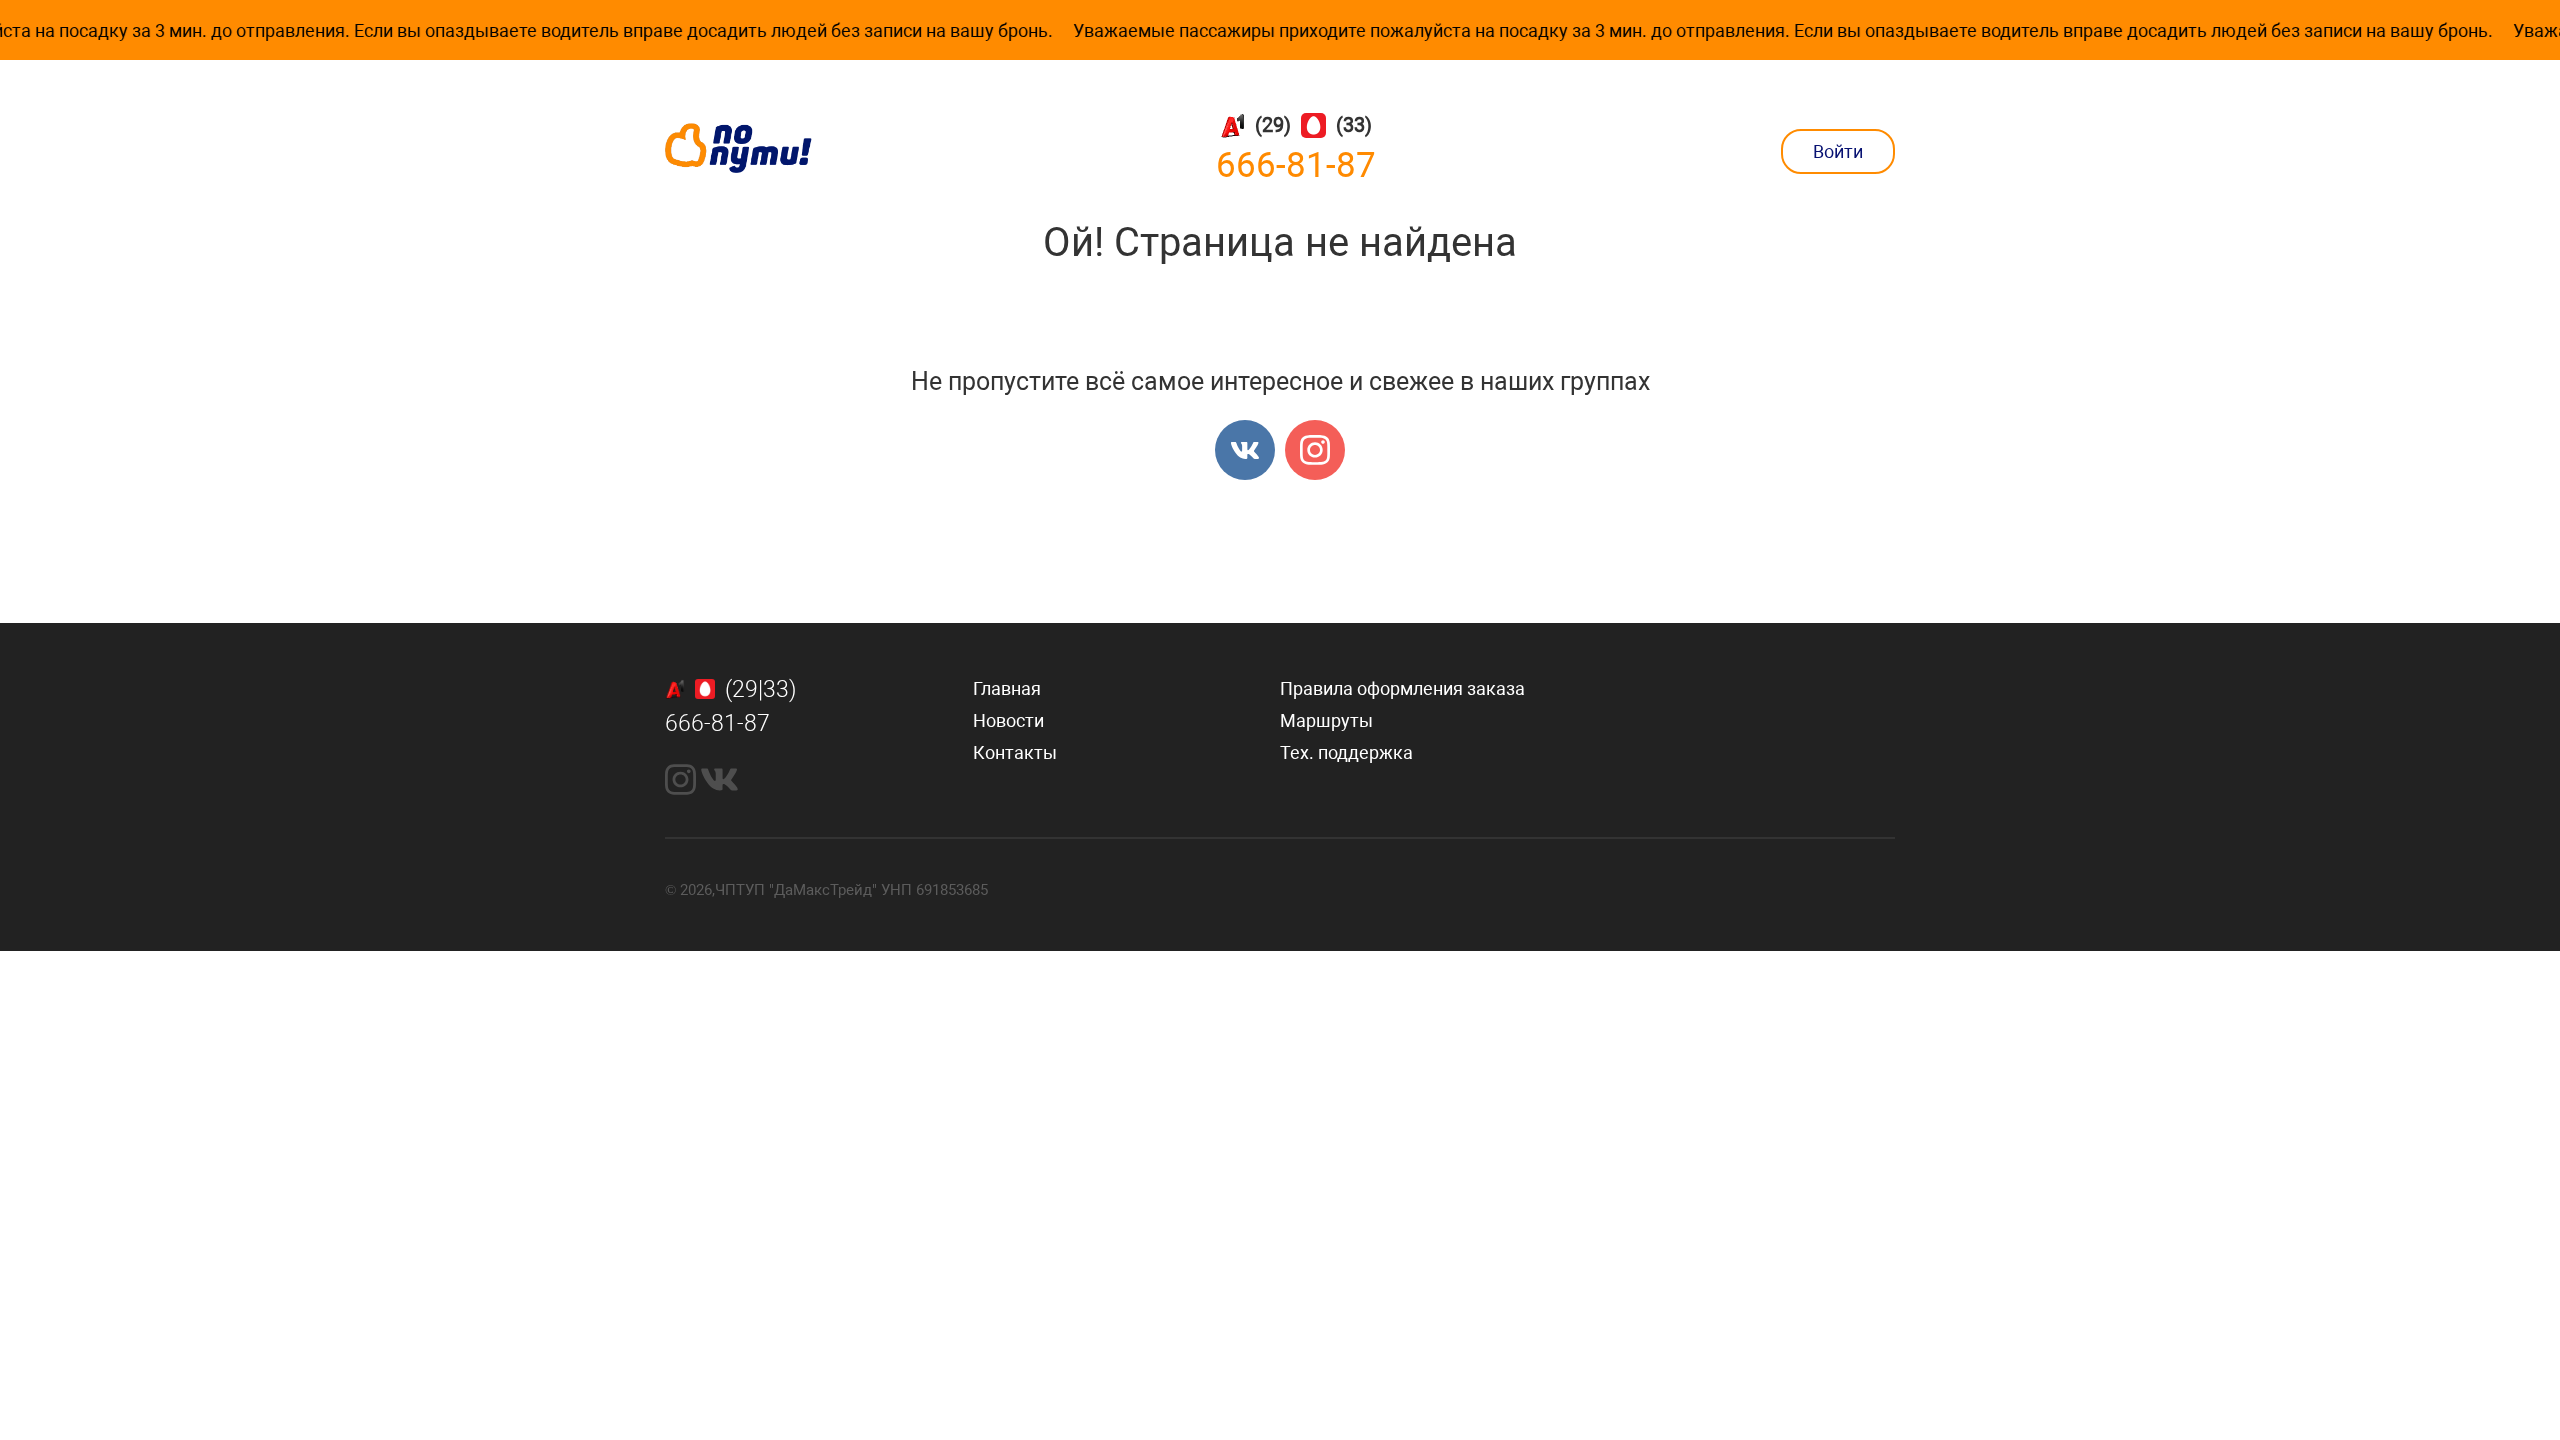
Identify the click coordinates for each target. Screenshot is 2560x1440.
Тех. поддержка (1346, 752)
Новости (1008, 720)
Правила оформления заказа (1402, 688)
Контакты (1015, 752)
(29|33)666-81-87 (730, 707)
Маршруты (1326, 720)
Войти (1838, 151)
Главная (1007, 688)
